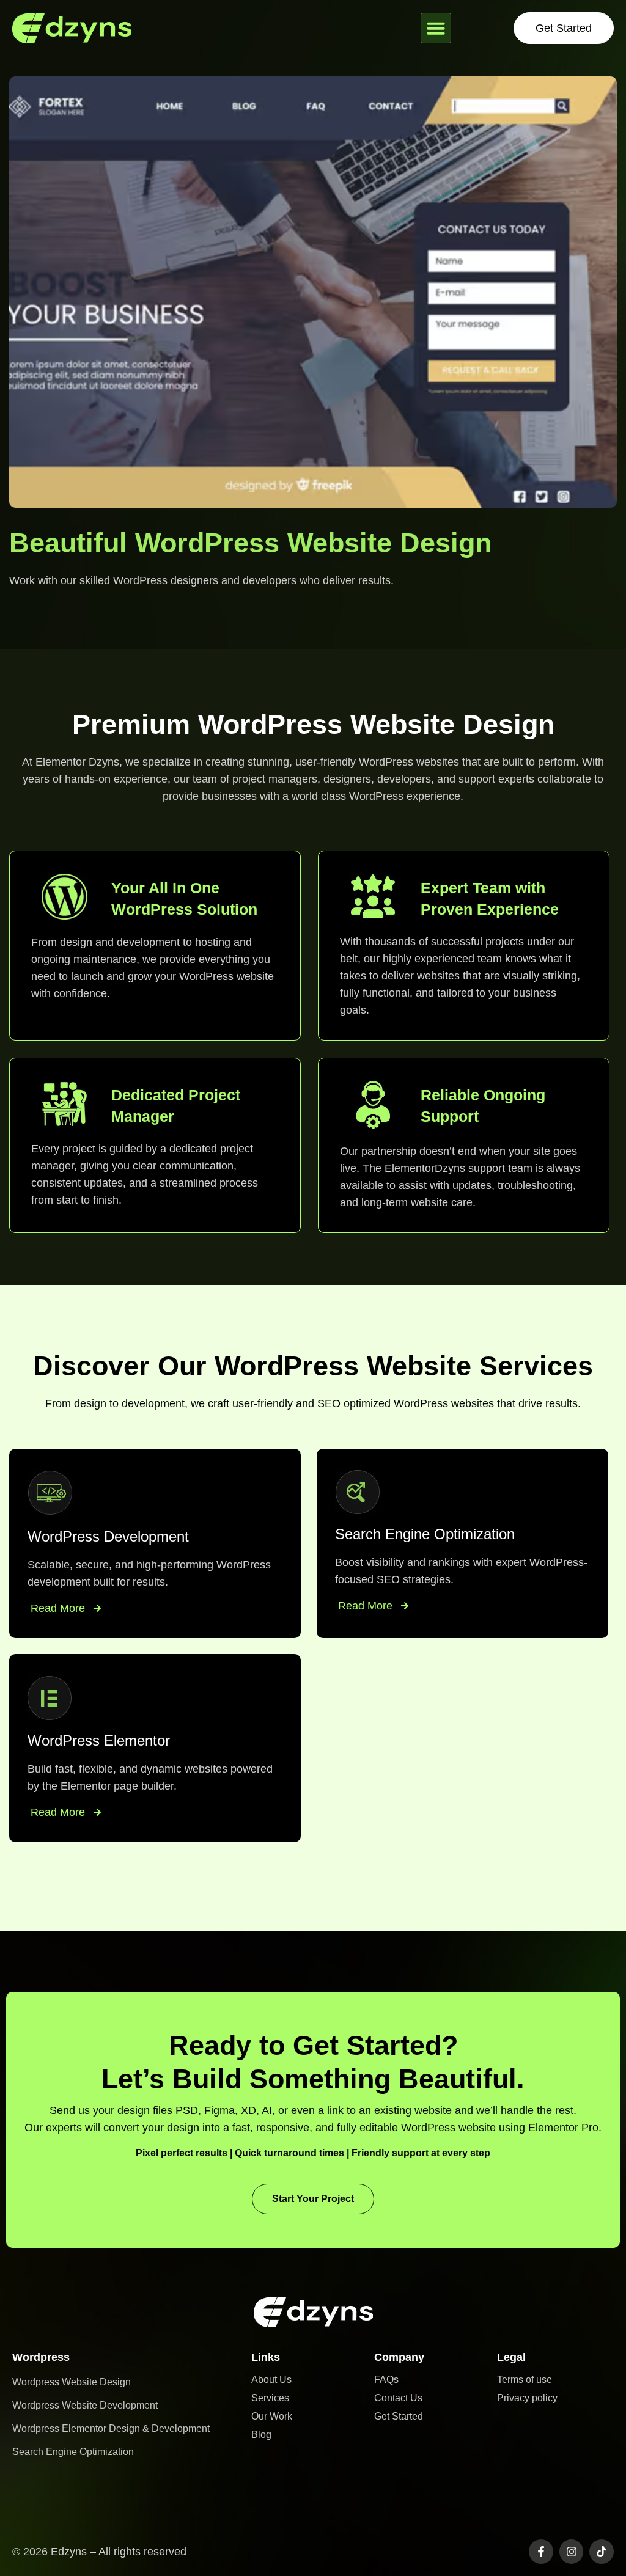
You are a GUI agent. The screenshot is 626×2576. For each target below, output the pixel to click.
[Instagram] (572, 2552)
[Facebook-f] (541, 2552)
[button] (436, 28)
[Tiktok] (602, 2552)
